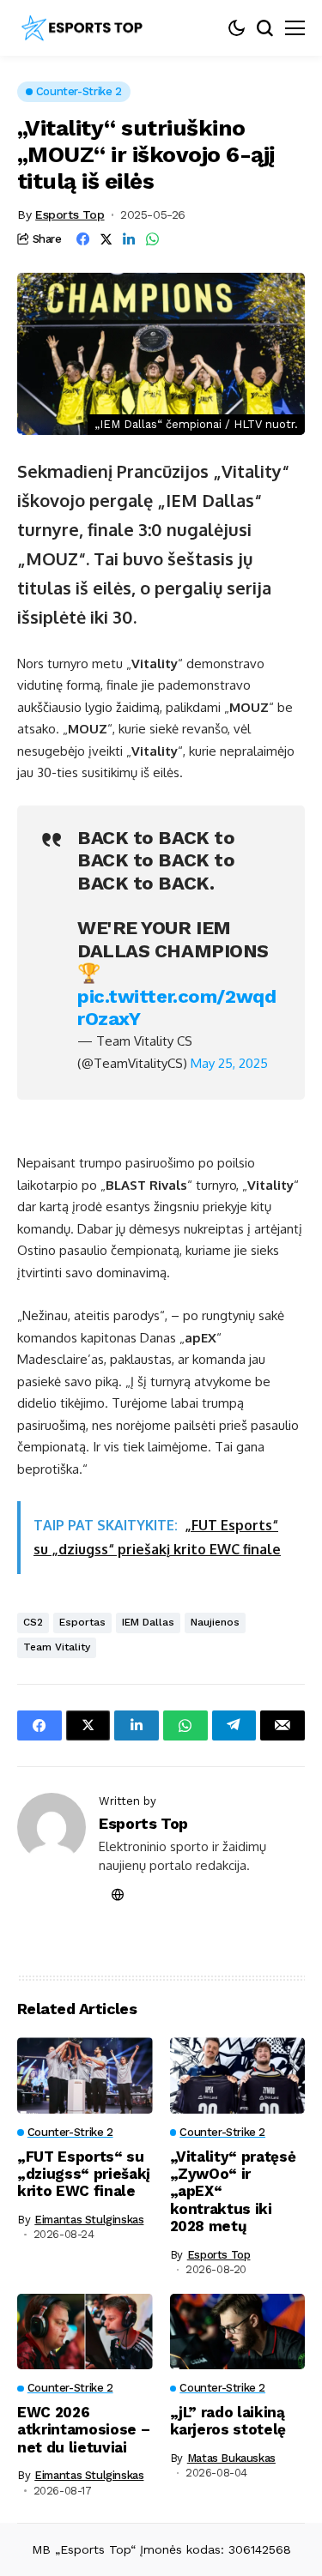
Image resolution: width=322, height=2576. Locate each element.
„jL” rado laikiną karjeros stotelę (228, 2421)
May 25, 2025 (229, 1063)
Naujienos (215, 1622)
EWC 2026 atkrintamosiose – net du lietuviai (83, 2430)
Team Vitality (57, 1647)
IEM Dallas (148, 1622)
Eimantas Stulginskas (89, 2220)
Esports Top (70, 214)
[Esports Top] (82, 28)
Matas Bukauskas (231, 2458)
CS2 (33, 1622)
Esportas (82, 1622)
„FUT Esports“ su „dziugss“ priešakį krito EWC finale (84, 2174)
